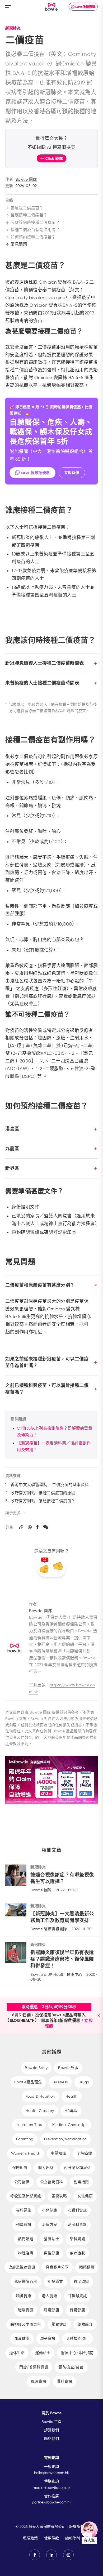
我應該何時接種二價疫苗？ (35, 223)
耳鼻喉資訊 (78, 2296)
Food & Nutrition (40, 2096)
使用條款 (51, 2538)
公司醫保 (22, 2182)
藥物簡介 (85, 2324)
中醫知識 (58, 2153)
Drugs (84, 2082)
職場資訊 (26, 2310)
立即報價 (72, 473)
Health (72, 2096)
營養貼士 (51, 2239)
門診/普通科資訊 (34, 2367)
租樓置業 (55, 2281)
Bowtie (52, 7)
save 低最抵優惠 (35, 473)
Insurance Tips (29, 2125)
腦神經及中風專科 (26, 2324)
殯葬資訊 (24, 2224)
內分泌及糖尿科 (77, 2168)
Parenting (25, 2139)
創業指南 (81, 2182)
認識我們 (51, 2430)
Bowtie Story (36, 2068)
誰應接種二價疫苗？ (29, 215)
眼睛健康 (87, 2267)
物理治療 (26, 2253)
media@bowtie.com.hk (52, 2488)
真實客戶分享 (57, 2267)
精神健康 (24, 2296)
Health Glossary (40, 2111)
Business (60, 2082)
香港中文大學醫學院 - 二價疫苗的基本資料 (50, 1485)
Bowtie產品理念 (28, 2082)
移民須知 (81, 2281)
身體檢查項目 (78, 2338)
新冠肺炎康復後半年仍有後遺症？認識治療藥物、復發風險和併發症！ (62, 1959)
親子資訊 (48, 2338)
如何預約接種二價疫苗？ (33, 237)
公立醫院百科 (52, 2182)
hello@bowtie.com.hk (51, 2473)
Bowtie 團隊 (26, 179)
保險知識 (20, 2168)
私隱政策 (30, 2538)
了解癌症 (84, 2153)
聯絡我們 (51, 2439)
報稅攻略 (59, 2196)
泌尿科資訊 (78, 2224)
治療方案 (50, 2224)
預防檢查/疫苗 (71, 2367)
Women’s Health (26, 2153)
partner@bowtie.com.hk (52, 2502)
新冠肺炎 (13, 28)
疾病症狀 (77, 2253)
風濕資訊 (39, 2381)
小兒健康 (50, 2210)
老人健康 (50, 2296)
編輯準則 (73, 2538)
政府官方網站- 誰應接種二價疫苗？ (43, 1501)
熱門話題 (26, 2239)
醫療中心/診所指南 (77, 2353)
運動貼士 (43, 2353)
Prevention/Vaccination (65, 2139)
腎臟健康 (77, 2310)
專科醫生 (24, 2210)
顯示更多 (13, 1513)
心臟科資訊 (78, 2210)
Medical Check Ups (70, 2125)
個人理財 (46, 2168)
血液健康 (22, 2338)
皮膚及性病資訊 (22, 2267)
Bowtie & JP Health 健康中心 (56, 1974)
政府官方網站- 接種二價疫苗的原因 (43, 1493)
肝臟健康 (51, 2310)
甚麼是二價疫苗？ (27, 208)
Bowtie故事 (68, 2068)
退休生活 (17, 2353)
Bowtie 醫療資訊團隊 (49, 1929)
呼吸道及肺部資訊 (26, 2196)
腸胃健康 (59, 2324)
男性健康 (51, 2253)
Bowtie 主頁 (51, 2422)
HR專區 (71, 2111)
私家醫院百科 (26, 2281)
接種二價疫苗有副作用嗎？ (35, 230)
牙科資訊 (77, 2239)
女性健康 (85, 2196)
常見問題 (19, 244)
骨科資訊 (64, 2381)
